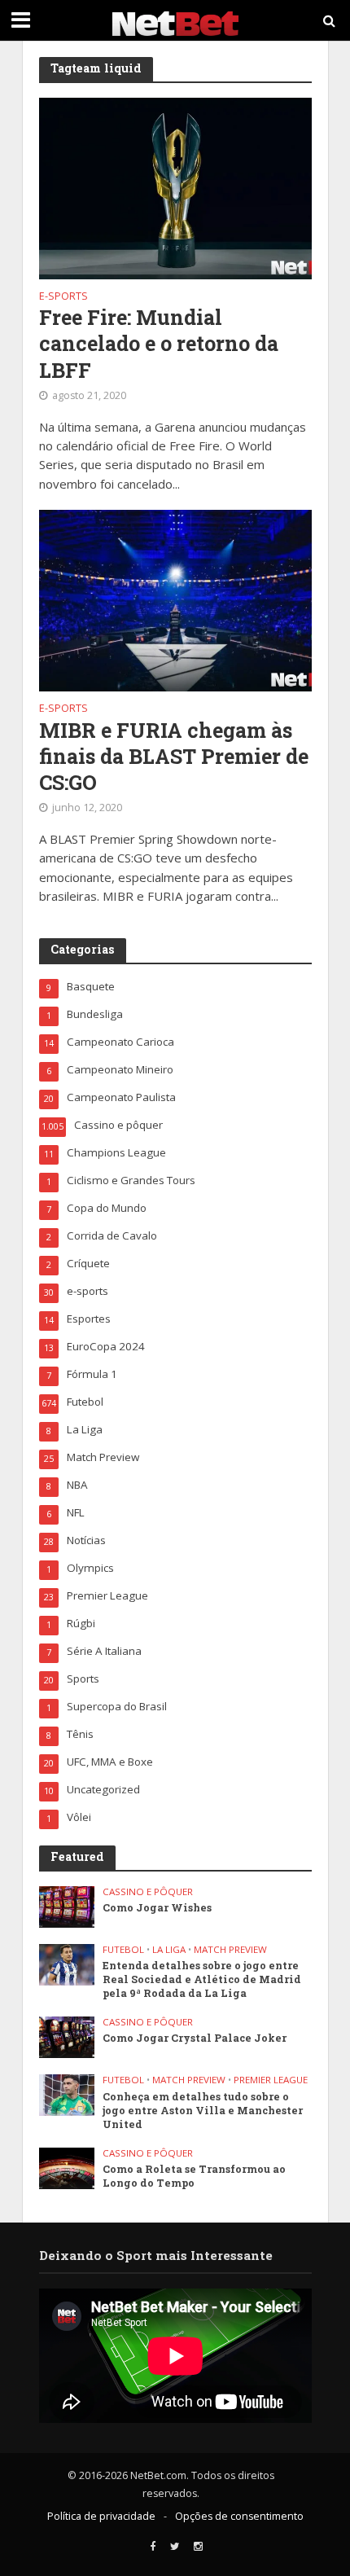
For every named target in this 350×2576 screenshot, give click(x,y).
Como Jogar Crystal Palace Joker (195, 2038)
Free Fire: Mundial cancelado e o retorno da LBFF (159, 344)
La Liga (169, 1950)
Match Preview (230, 1950)
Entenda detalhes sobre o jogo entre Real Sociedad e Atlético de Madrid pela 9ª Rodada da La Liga (202, 1979)
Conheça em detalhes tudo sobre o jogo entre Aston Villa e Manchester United (203, 2110)
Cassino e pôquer (148, 1892)
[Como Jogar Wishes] (67, 1906)
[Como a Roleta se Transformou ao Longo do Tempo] (67, 2167)
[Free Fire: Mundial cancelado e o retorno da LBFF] (175, 187)
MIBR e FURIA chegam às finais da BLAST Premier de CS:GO (174, 757)
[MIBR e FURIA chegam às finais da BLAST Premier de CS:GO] (175, 599)
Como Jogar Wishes (157, 1907)
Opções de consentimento (239, 2516)
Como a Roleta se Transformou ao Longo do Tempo (194, 2176)
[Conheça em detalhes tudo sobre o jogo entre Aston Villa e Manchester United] (67, 2094)
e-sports (63, 297)
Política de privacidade (101, 2516)
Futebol (123, 1950)
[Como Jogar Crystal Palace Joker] (67, 2036)
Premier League (271, 2080)
